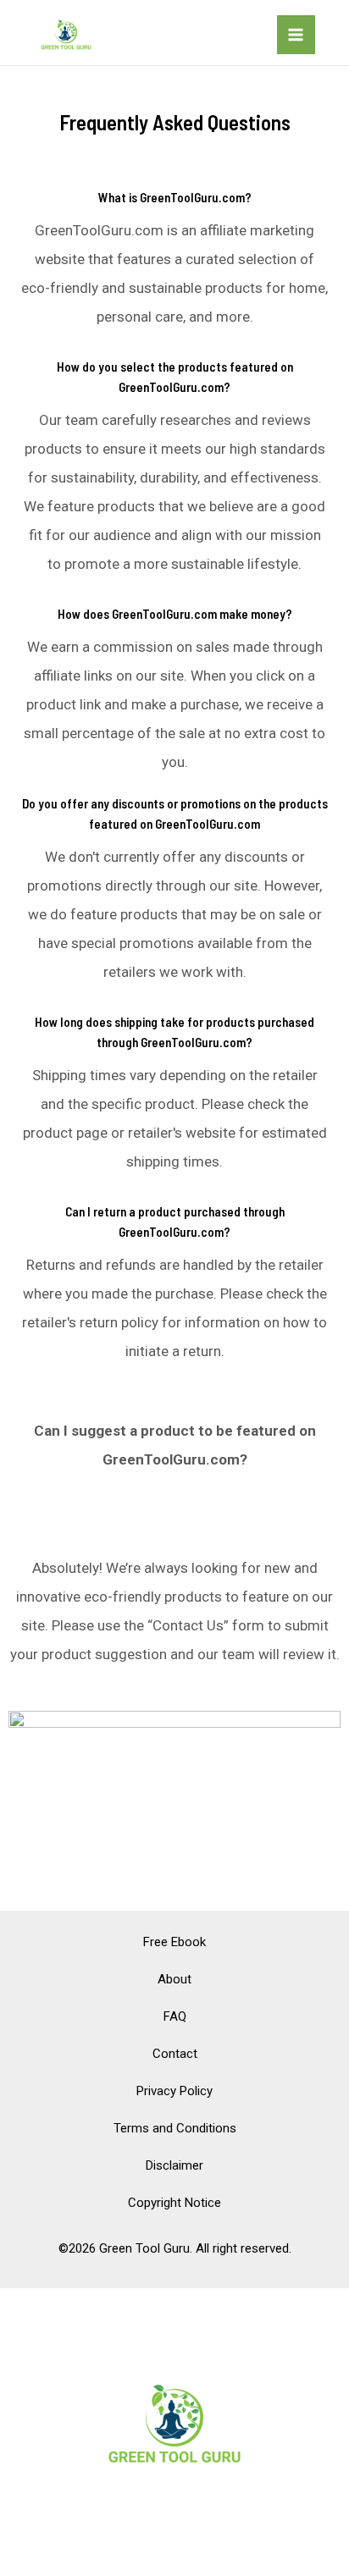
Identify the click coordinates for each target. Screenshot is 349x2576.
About (174, 1979)
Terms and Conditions (175, 2128)
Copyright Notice (174, 2203)
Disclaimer (174, 2165)
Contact (175, 2054)
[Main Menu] (296, 35)
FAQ (175, 2016)
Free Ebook (174, 1942)
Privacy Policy (174, 2091)
